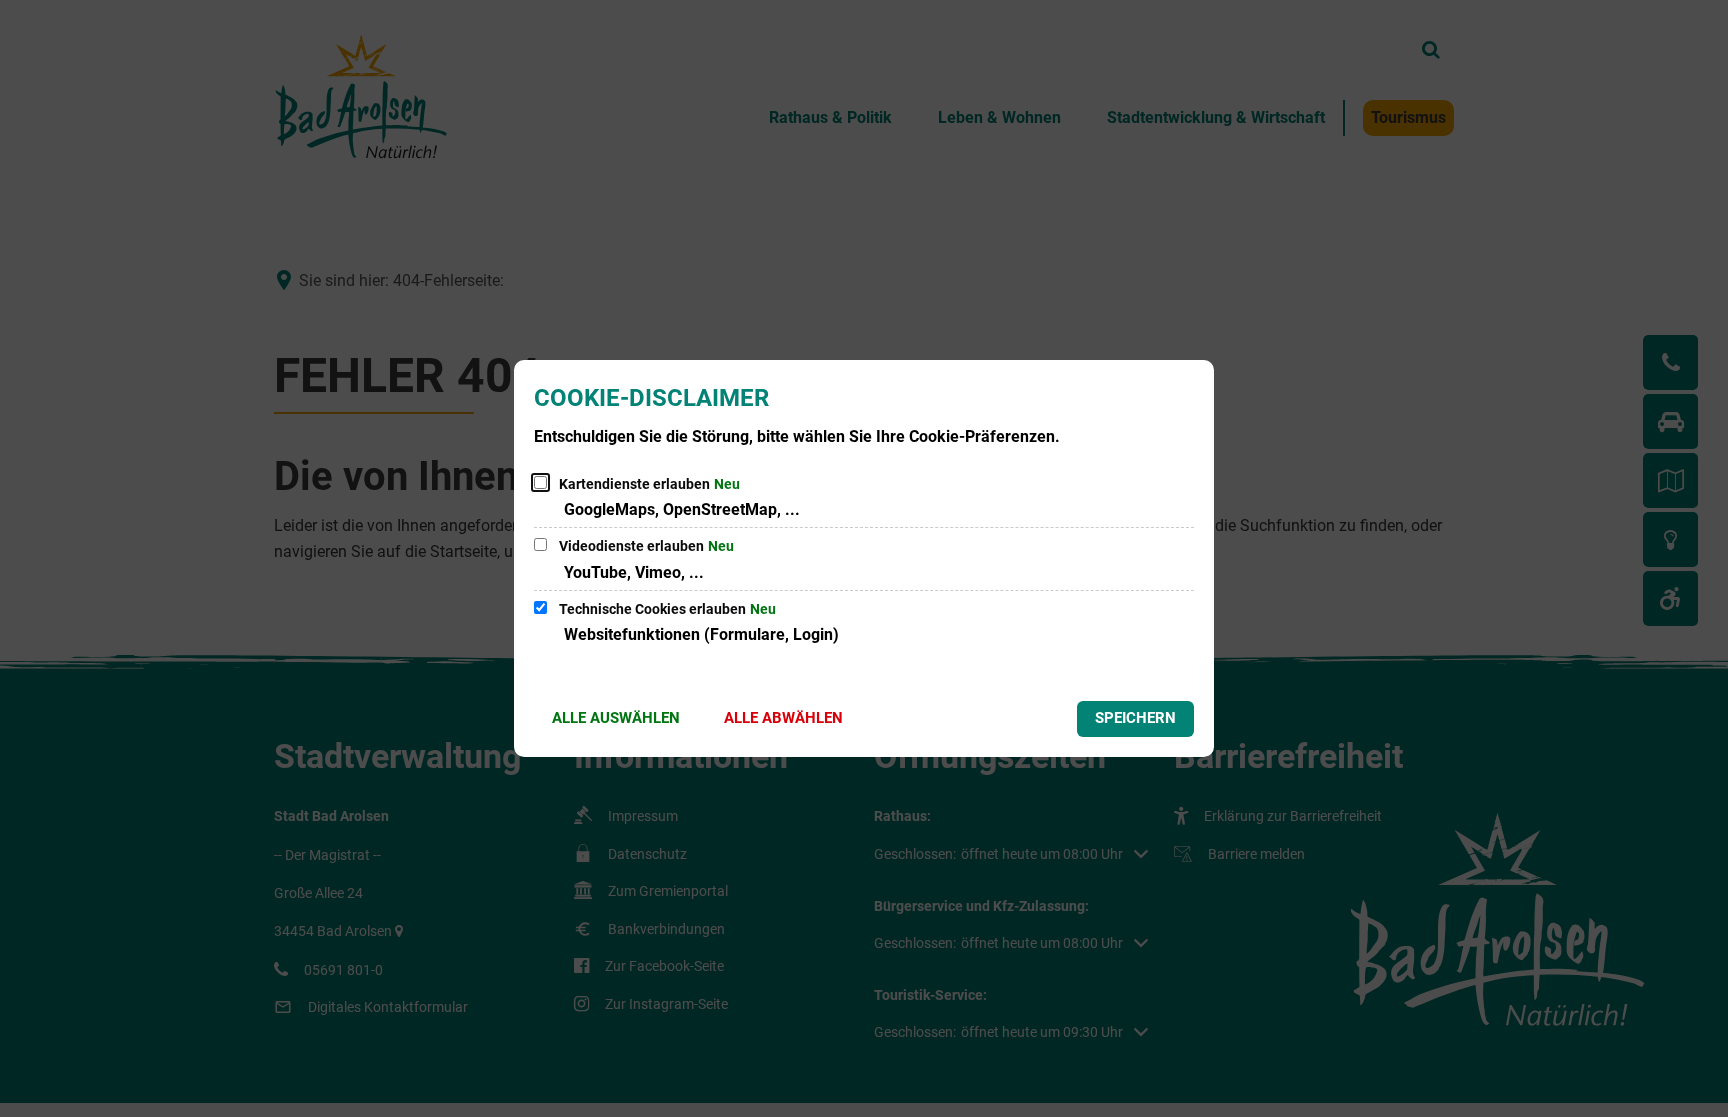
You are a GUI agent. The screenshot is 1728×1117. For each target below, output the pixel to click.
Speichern (1135, 718)
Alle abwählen (783, 718)
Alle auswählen (616, 718)
